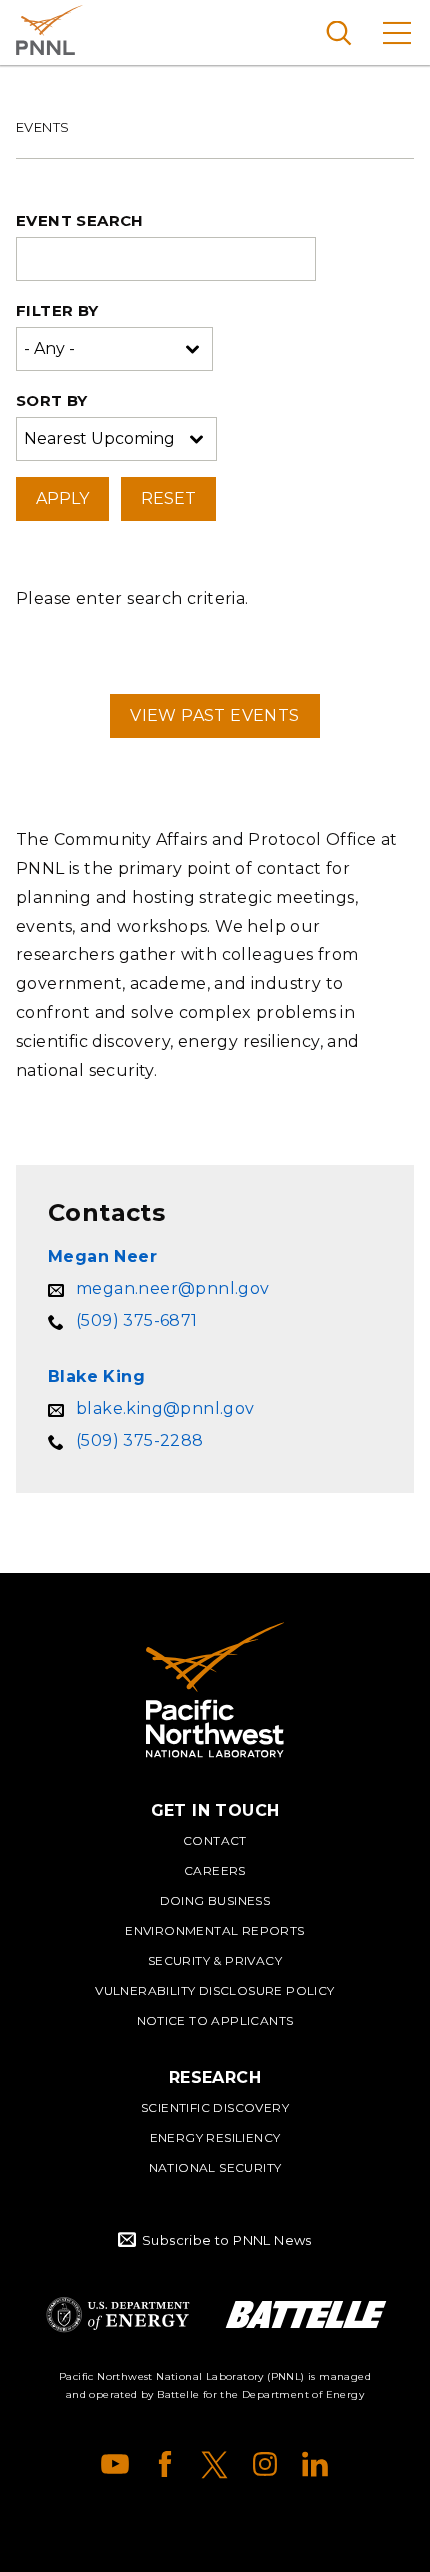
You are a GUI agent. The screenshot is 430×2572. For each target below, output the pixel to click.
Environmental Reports (214, 1930)
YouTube (115, 2464)
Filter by (57, 310)
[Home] (215, 1690)
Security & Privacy (215, 1960)
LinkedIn (315, 2464)
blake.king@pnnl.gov (165, 1408)
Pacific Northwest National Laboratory (49, 30)
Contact (215, 1840)
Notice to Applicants (215, 2020)
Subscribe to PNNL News (227, 2240)
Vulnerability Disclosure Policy (214, 1990)
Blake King (96, 1376)
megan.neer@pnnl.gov (173, 1288)
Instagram (265, 2464)
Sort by (52, 400)
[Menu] (397, 32)
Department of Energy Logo (118, 2314)
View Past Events (214, 715)
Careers (215, 1870)
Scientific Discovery (215, 2107)
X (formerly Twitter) (215, 2464)
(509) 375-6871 (137, 1320)
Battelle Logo (306, 2314)
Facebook (165, 2464)
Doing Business (215, 1900)
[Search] (338, 32)
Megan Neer (102, 1256)
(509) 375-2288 (140, 1440)
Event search (80, 220)
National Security (215, 2167)
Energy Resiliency (215, 2137)
